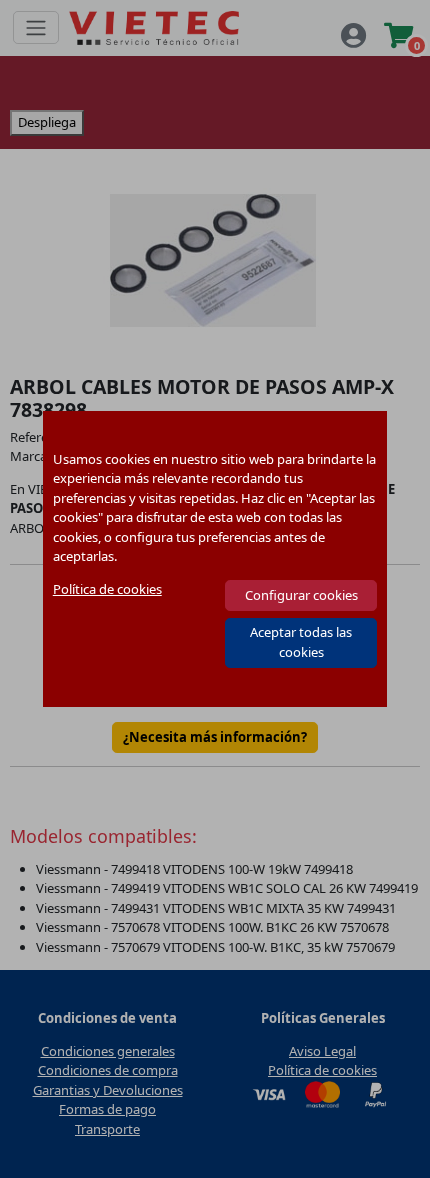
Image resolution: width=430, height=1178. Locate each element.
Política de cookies (107, 589)
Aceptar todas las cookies (301, 642)
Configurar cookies (301, 595)
